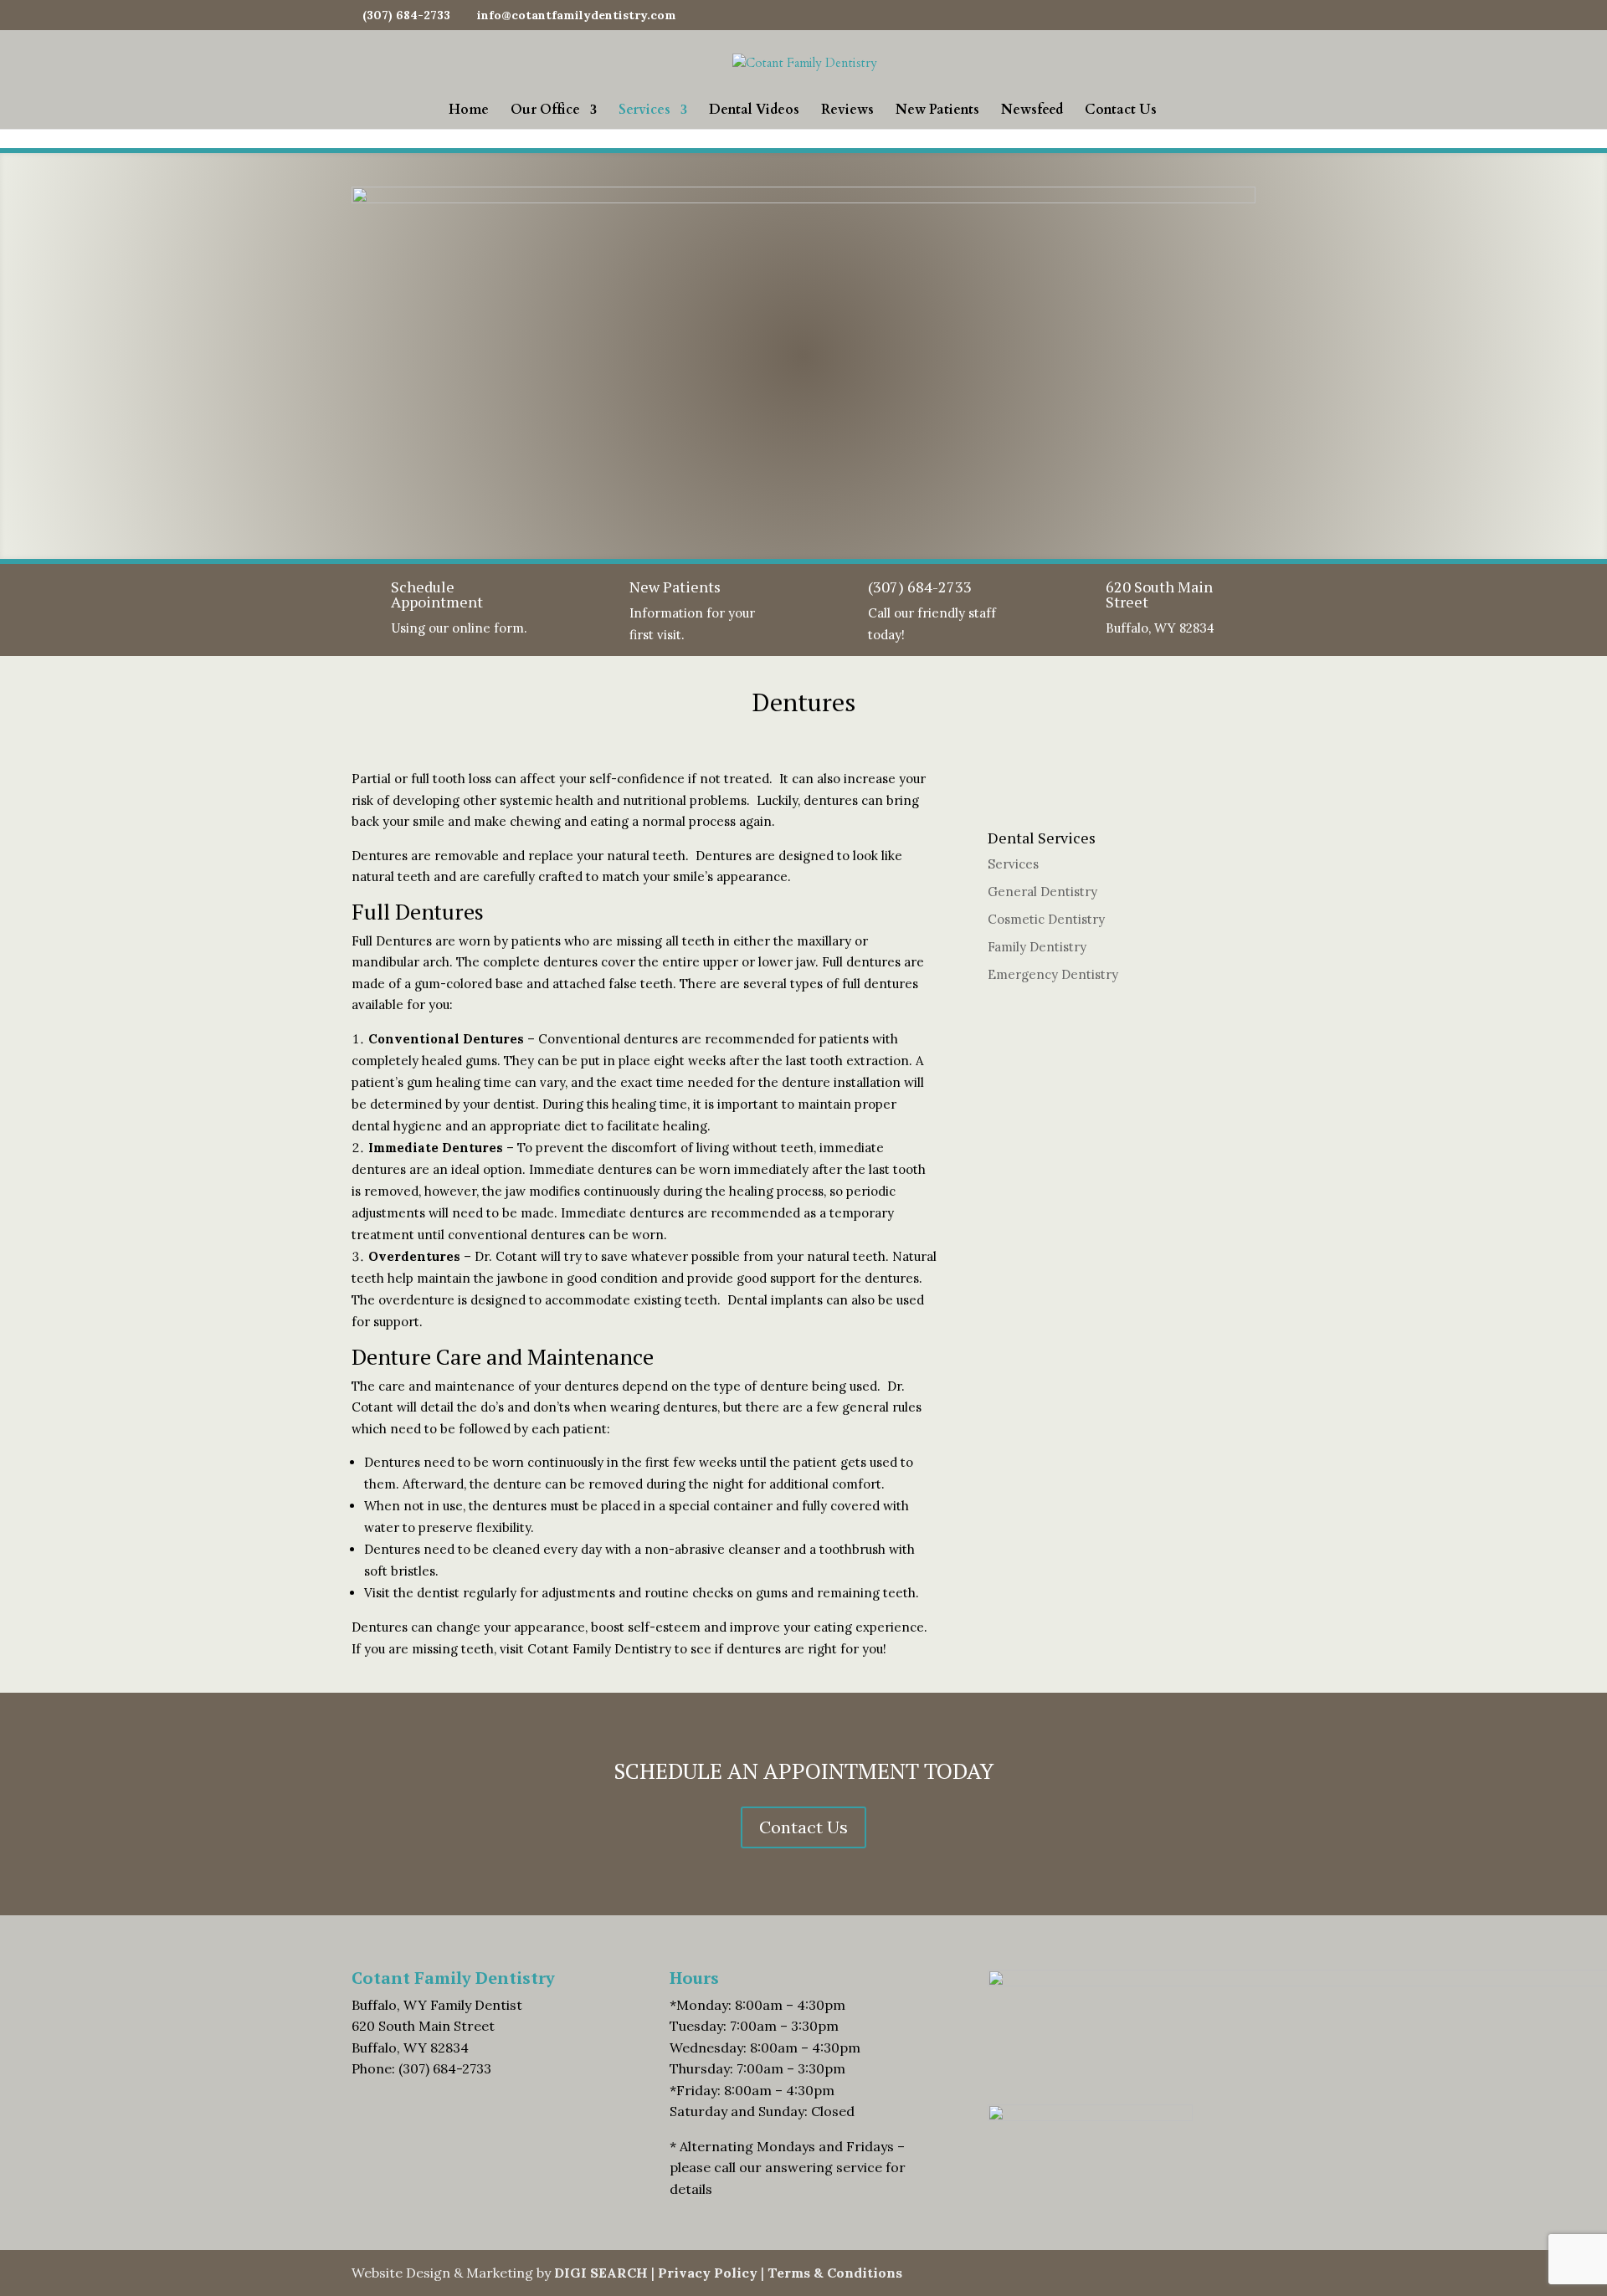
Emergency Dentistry (1053, 974)
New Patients (937, 111)
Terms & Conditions (835, 2273)
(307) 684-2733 (920, 587)
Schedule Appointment (437, 594)
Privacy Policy (708, 2273)
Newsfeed (1032, 111)
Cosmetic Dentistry (1046, 919)
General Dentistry (1042, 892)
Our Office (545, 111)
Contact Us (1121, 111)
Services (644, 111)
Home (469, 111)
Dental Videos (754, 111)
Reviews (847, 111)
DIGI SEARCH (601, 2273)
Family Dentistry (1037, 947)
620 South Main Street (1159, 594)
